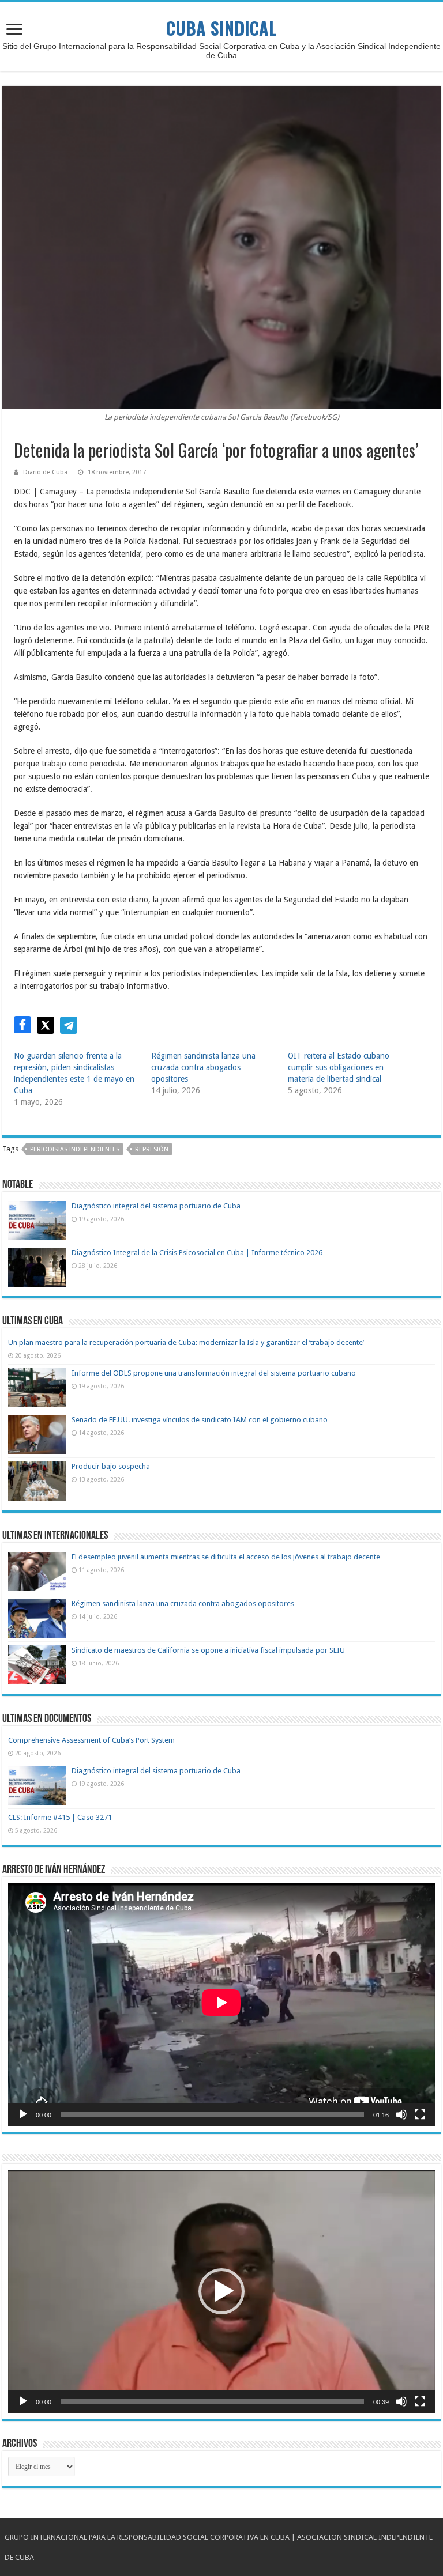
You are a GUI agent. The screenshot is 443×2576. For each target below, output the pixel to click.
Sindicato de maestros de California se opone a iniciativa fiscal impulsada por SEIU (208, 1650)
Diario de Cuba (45, 472)
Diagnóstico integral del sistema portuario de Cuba (156, 1206)
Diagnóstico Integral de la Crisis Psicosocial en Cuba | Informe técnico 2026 (197, 1253)
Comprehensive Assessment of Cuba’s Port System (91, 1740)
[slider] (212, 2401)
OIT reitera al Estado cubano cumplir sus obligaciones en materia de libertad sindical (339, 1067)
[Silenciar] (401, 2114)
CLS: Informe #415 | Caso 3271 (60, 1817)
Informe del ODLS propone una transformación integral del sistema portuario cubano (214, 1373)
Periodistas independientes (75, 1149)
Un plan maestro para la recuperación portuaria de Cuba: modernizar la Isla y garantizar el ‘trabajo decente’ (186, 1342)
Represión (152, 1149)
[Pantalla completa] (420, 2114)
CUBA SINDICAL (221, 28)
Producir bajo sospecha (111, 1466)
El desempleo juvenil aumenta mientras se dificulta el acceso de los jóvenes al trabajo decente (226, 1557)
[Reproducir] (23, 2114)
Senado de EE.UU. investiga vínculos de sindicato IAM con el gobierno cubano (200, 1420)
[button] (221, 2291)
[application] (221, 2004)
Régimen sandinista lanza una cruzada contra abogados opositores (203, 1067)
